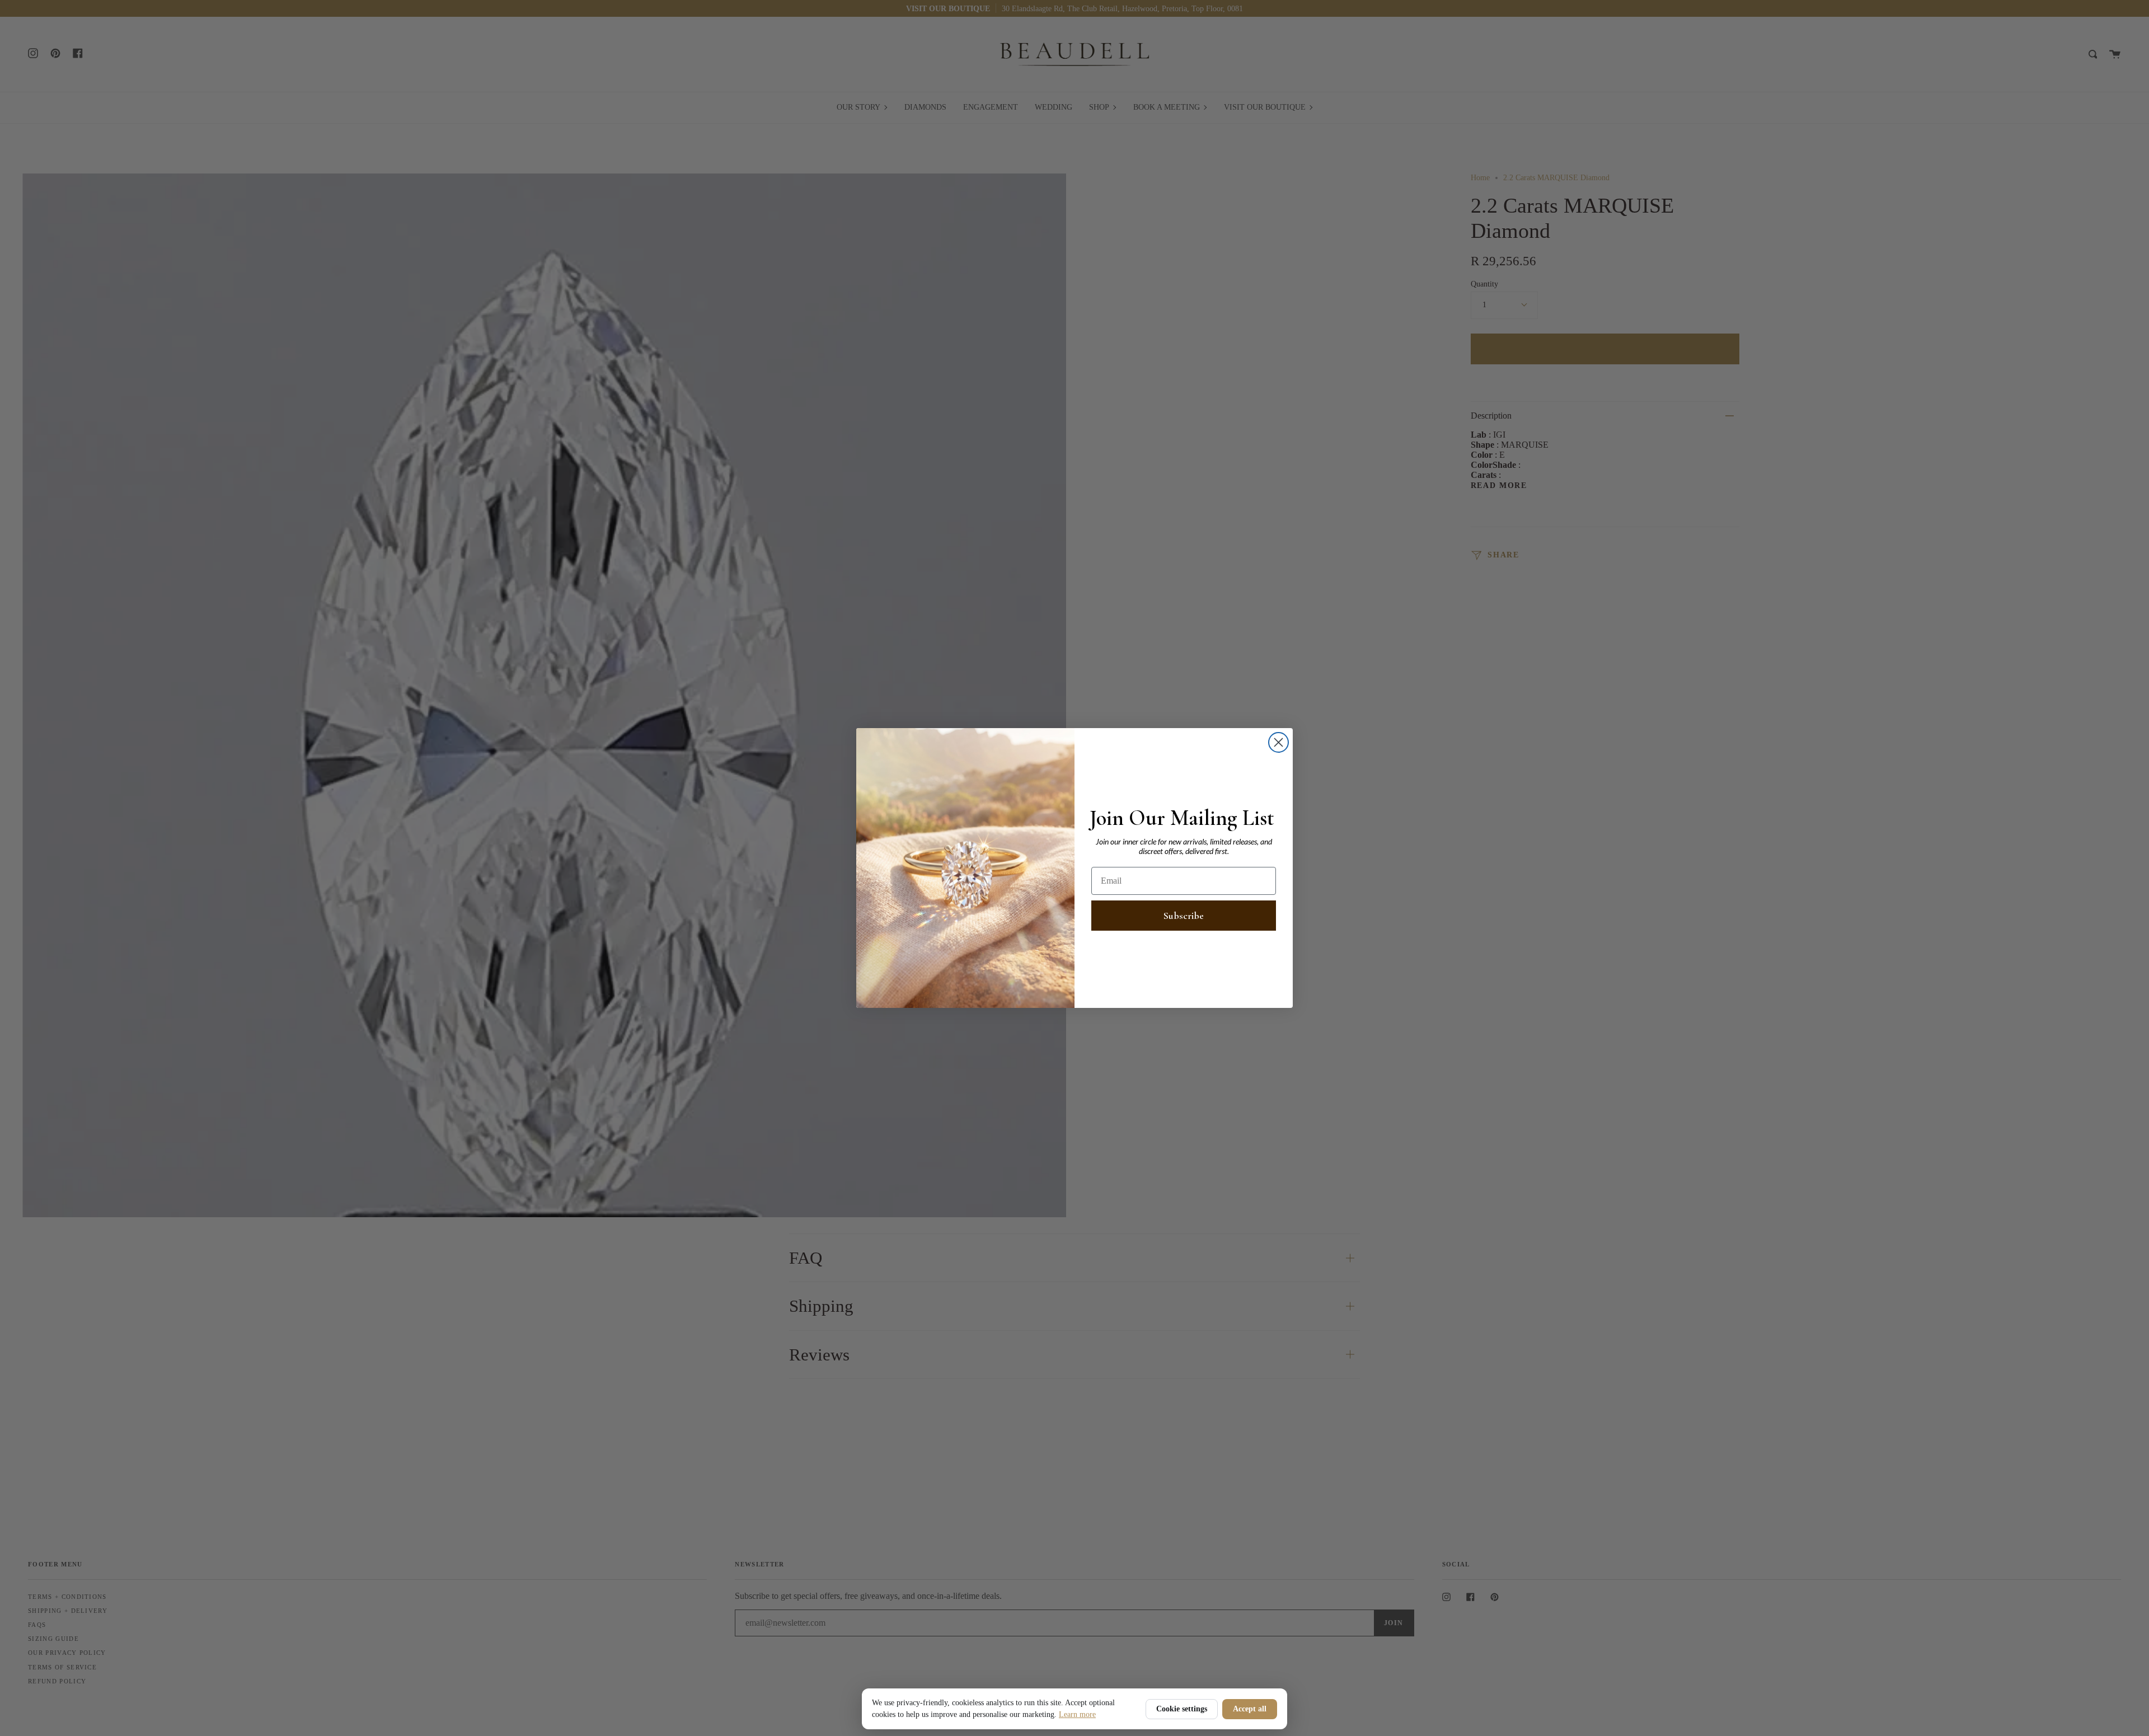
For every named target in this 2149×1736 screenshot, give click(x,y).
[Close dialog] (1278, 742)
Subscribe (1184, 916)
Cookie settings (1182, 1709)
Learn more (1077, 1714)
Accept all (1250, 1709)
